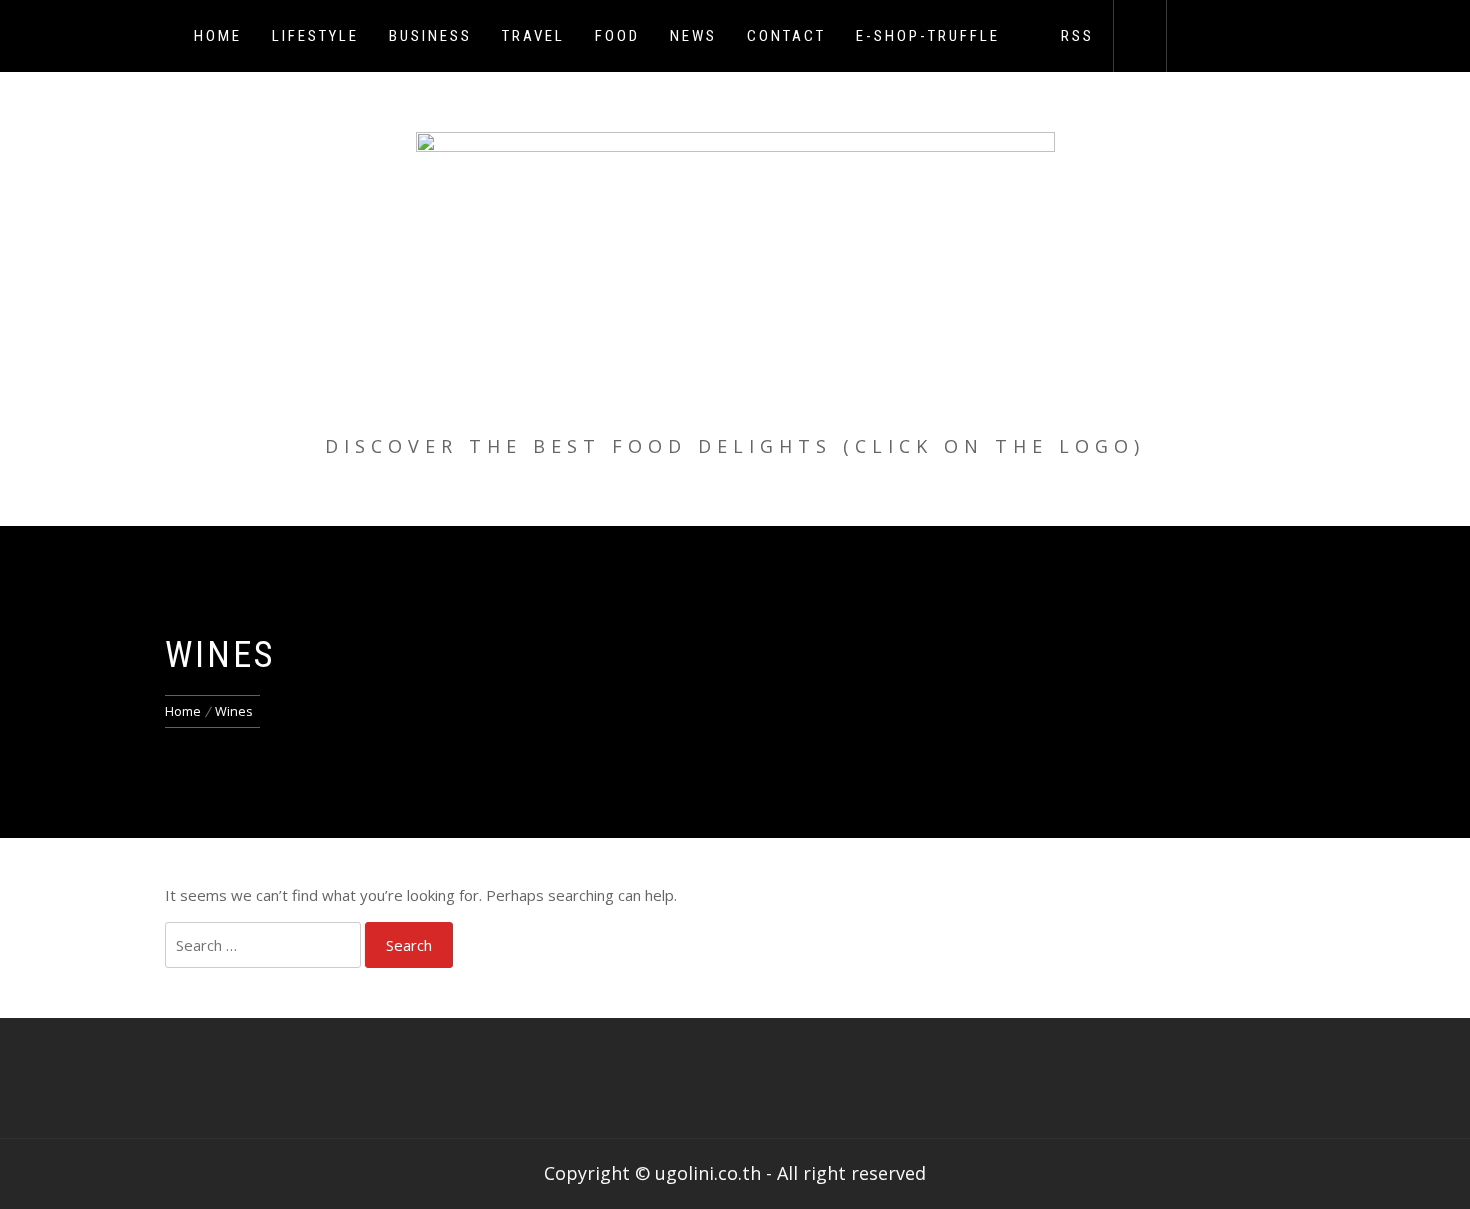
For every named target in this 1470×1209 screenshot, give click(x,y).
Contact (786, 36)
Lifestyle (315, 36)
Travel (533, 36)
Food (617, 36)
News (693, 36)
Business (430, 36)
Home (218, 36)
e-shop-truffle (928, 36)
